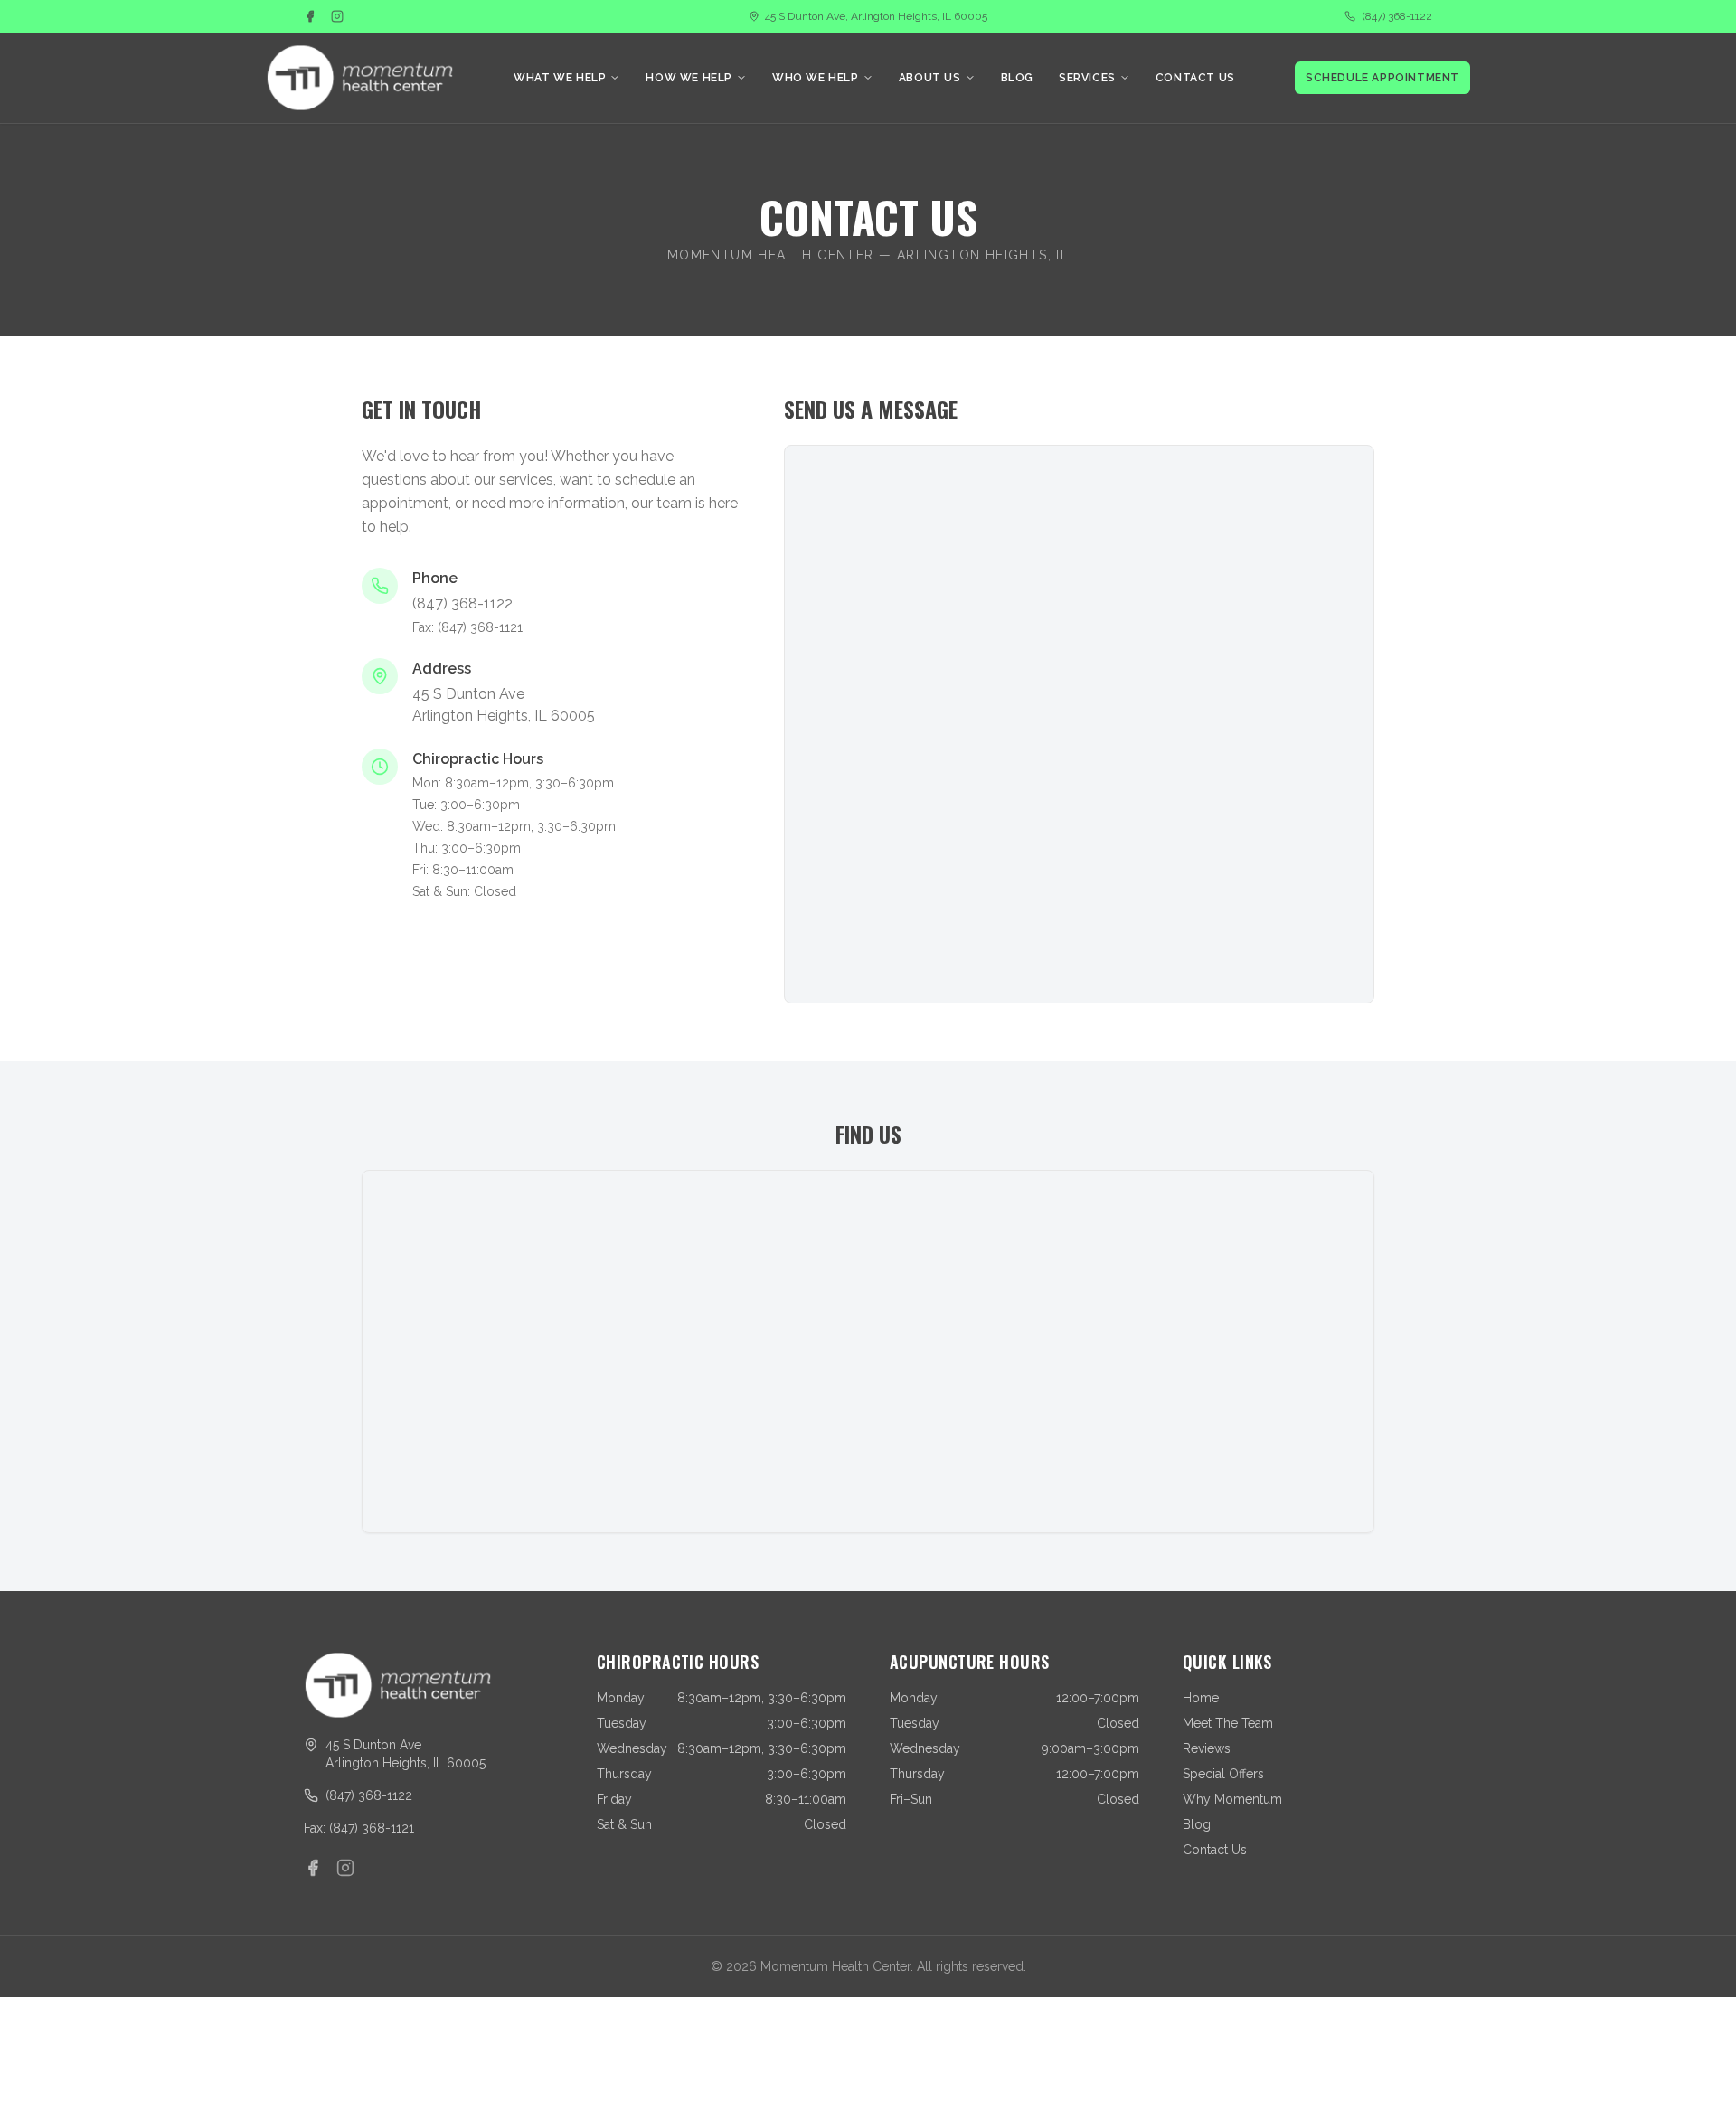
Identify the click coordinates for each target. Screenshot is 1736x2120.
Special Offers (1223, 1774)
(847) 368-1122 (1397, 16)
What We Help (560, 78)
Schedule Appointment (1382, 78)
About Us (930, 78)
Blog (1017, 78)
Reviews (1207, 1748)
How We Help (689, 78)
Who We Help (816, 78)
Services (1087, 78)
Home (1201, 1698)
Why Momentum (1232, 1799)
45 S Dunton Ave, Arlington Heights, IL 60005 (876, 16)
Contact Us (1195, 78)
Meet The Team (1228, 1723)
